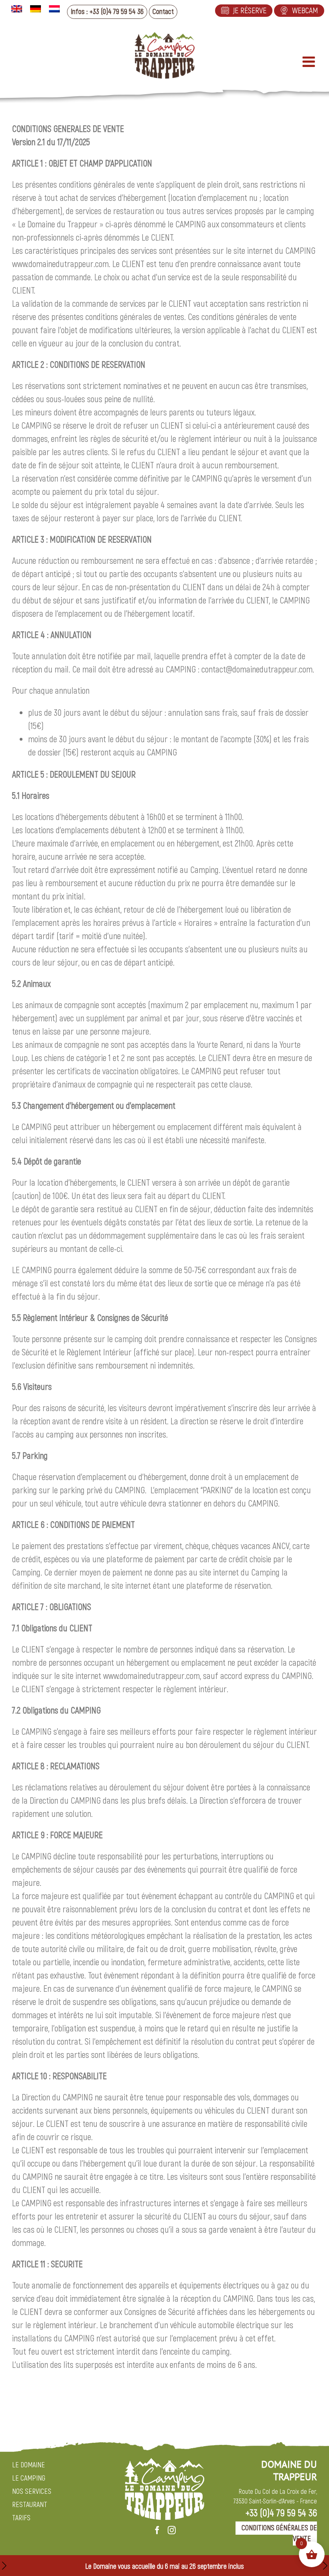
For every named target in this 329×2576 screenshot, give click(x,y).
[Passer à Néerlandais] (54, 9)
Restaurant (30, 2505)
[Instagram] (172, 2530)
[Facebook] (157, 2530)
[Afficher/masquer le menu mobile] (310, 62)
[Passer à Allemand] (36, 9)
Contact (163, 12)
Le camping (29, 2478)
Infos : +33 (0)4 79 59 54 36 (107, 12)
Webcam (305, 11)
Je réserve (250, 11)
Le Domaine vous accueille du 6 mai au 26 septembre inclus (164, 2567)
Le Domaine (28, 2465)
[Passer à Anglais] (17, 9)
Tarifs (21, 2518)
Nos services (32, 2492)
